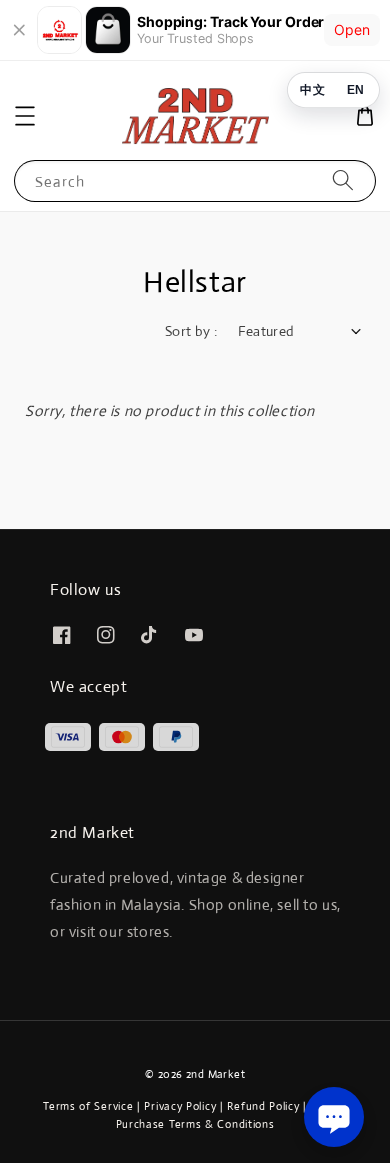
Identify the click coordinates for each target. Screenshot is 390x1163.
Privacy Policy (180, 1106)
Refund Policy (263, 1106)
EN (355, 89)
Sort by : (191, 331)
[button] (25, 116)
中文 (312, 89)
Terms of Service (88, 1106)
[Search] (343, 180)
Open (352, 29)
